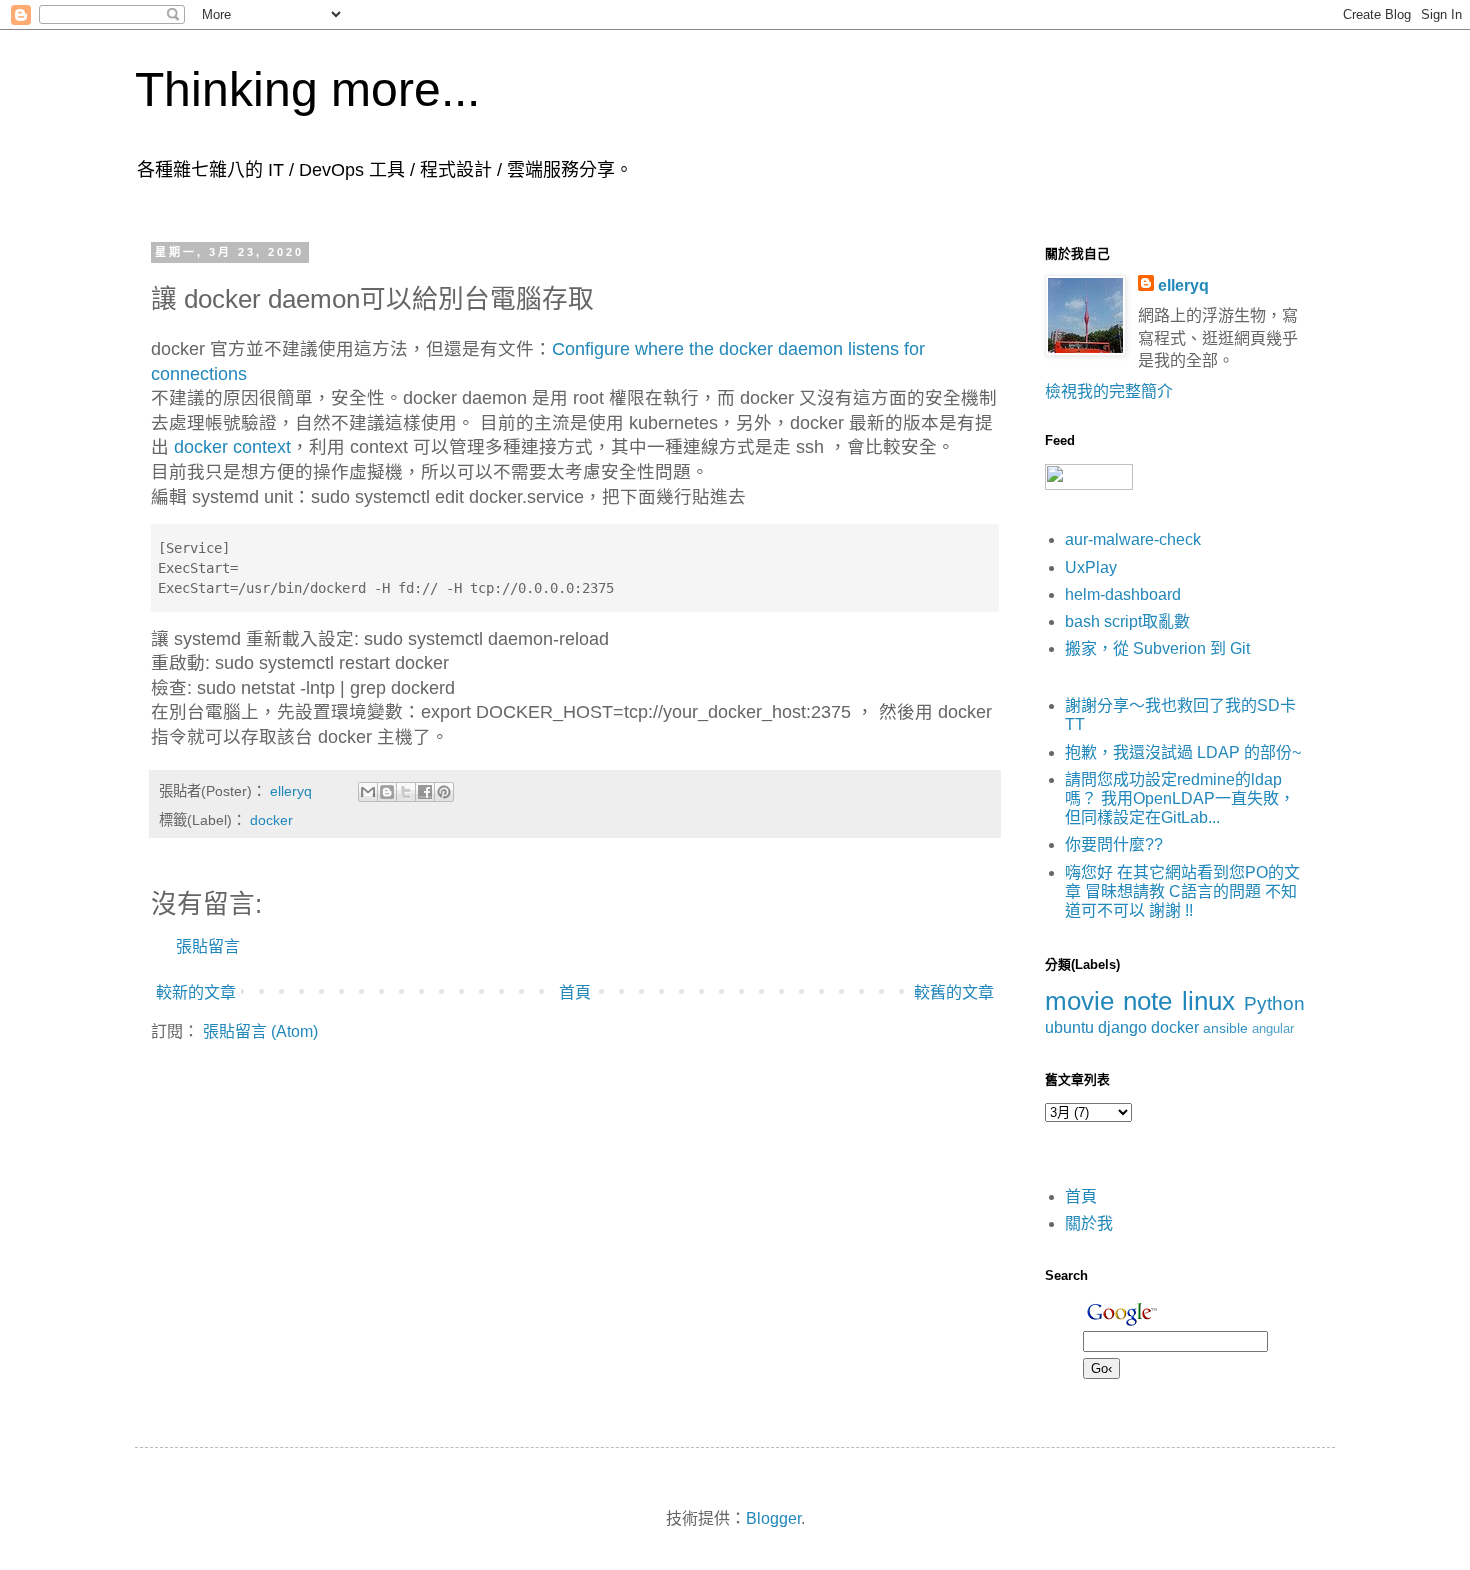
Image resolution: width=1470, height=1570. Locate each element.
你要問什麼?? (1114, 844)
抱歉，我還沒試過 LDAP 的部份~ (1183, 752)
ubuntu (1069, 1027)
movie (1079, 1001)
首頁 (575, 992)
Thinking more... (307, 89)
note (1147, 1001)
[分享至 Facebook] (425, 792)
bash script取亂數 (1127, 621)
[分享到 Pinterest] (444, 792)
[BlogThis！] (387, 792)
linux (1208, 1001)
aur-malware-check (1133, 539)
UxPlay (1091, 567)
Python (1274, 1003)
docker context (232, 447)
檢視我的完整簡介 (1109, 391)
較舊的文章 (954, 992)
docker (271, 820)
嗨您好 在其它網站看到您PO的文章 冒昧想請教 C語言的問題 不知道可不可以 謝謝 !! (1182, 891)
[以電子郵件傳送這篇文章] (368, 792)
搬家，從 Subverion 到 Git (1157, 648)
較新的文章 (196, 992)
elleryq (1183, 285)
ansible (1225, 1028)
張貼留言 (208, 946)
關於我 (1089, 1223)
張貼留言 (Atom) (260, 1031)
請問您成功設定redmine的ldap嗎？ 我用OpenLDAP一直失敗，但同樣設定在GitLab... (1180, 798)
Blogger (773, 1518)
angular (1273, 1028)
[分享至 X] (406, 792)
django (1122, 1027)
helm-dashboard (1123, 594)
